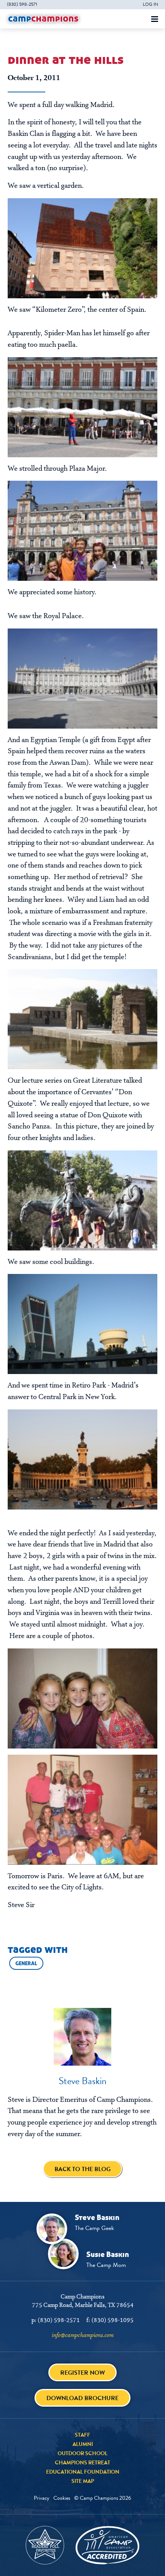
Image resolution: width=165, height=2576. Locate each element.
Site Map (83, 2481)
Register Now (82, 2373)
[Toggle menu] (155, 19)
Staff (82, 2435)
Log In (150, 4)
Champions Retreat (82, 2462)
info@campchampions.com (83, 2335)
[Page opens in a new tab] (82, 248)
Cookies (62, 2498)
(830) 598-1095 (112, 2320)
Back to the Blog (82, 2169)
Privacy (42, 2498)
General (26, 1963)
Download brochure (82, 2398)
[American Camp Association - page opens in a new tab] (107, 2545)
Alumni (83, 2444)
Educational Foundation (83, 2472)
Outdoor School (82, 2453)
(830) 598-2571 (22, 4)
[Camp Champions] (43, 19)
